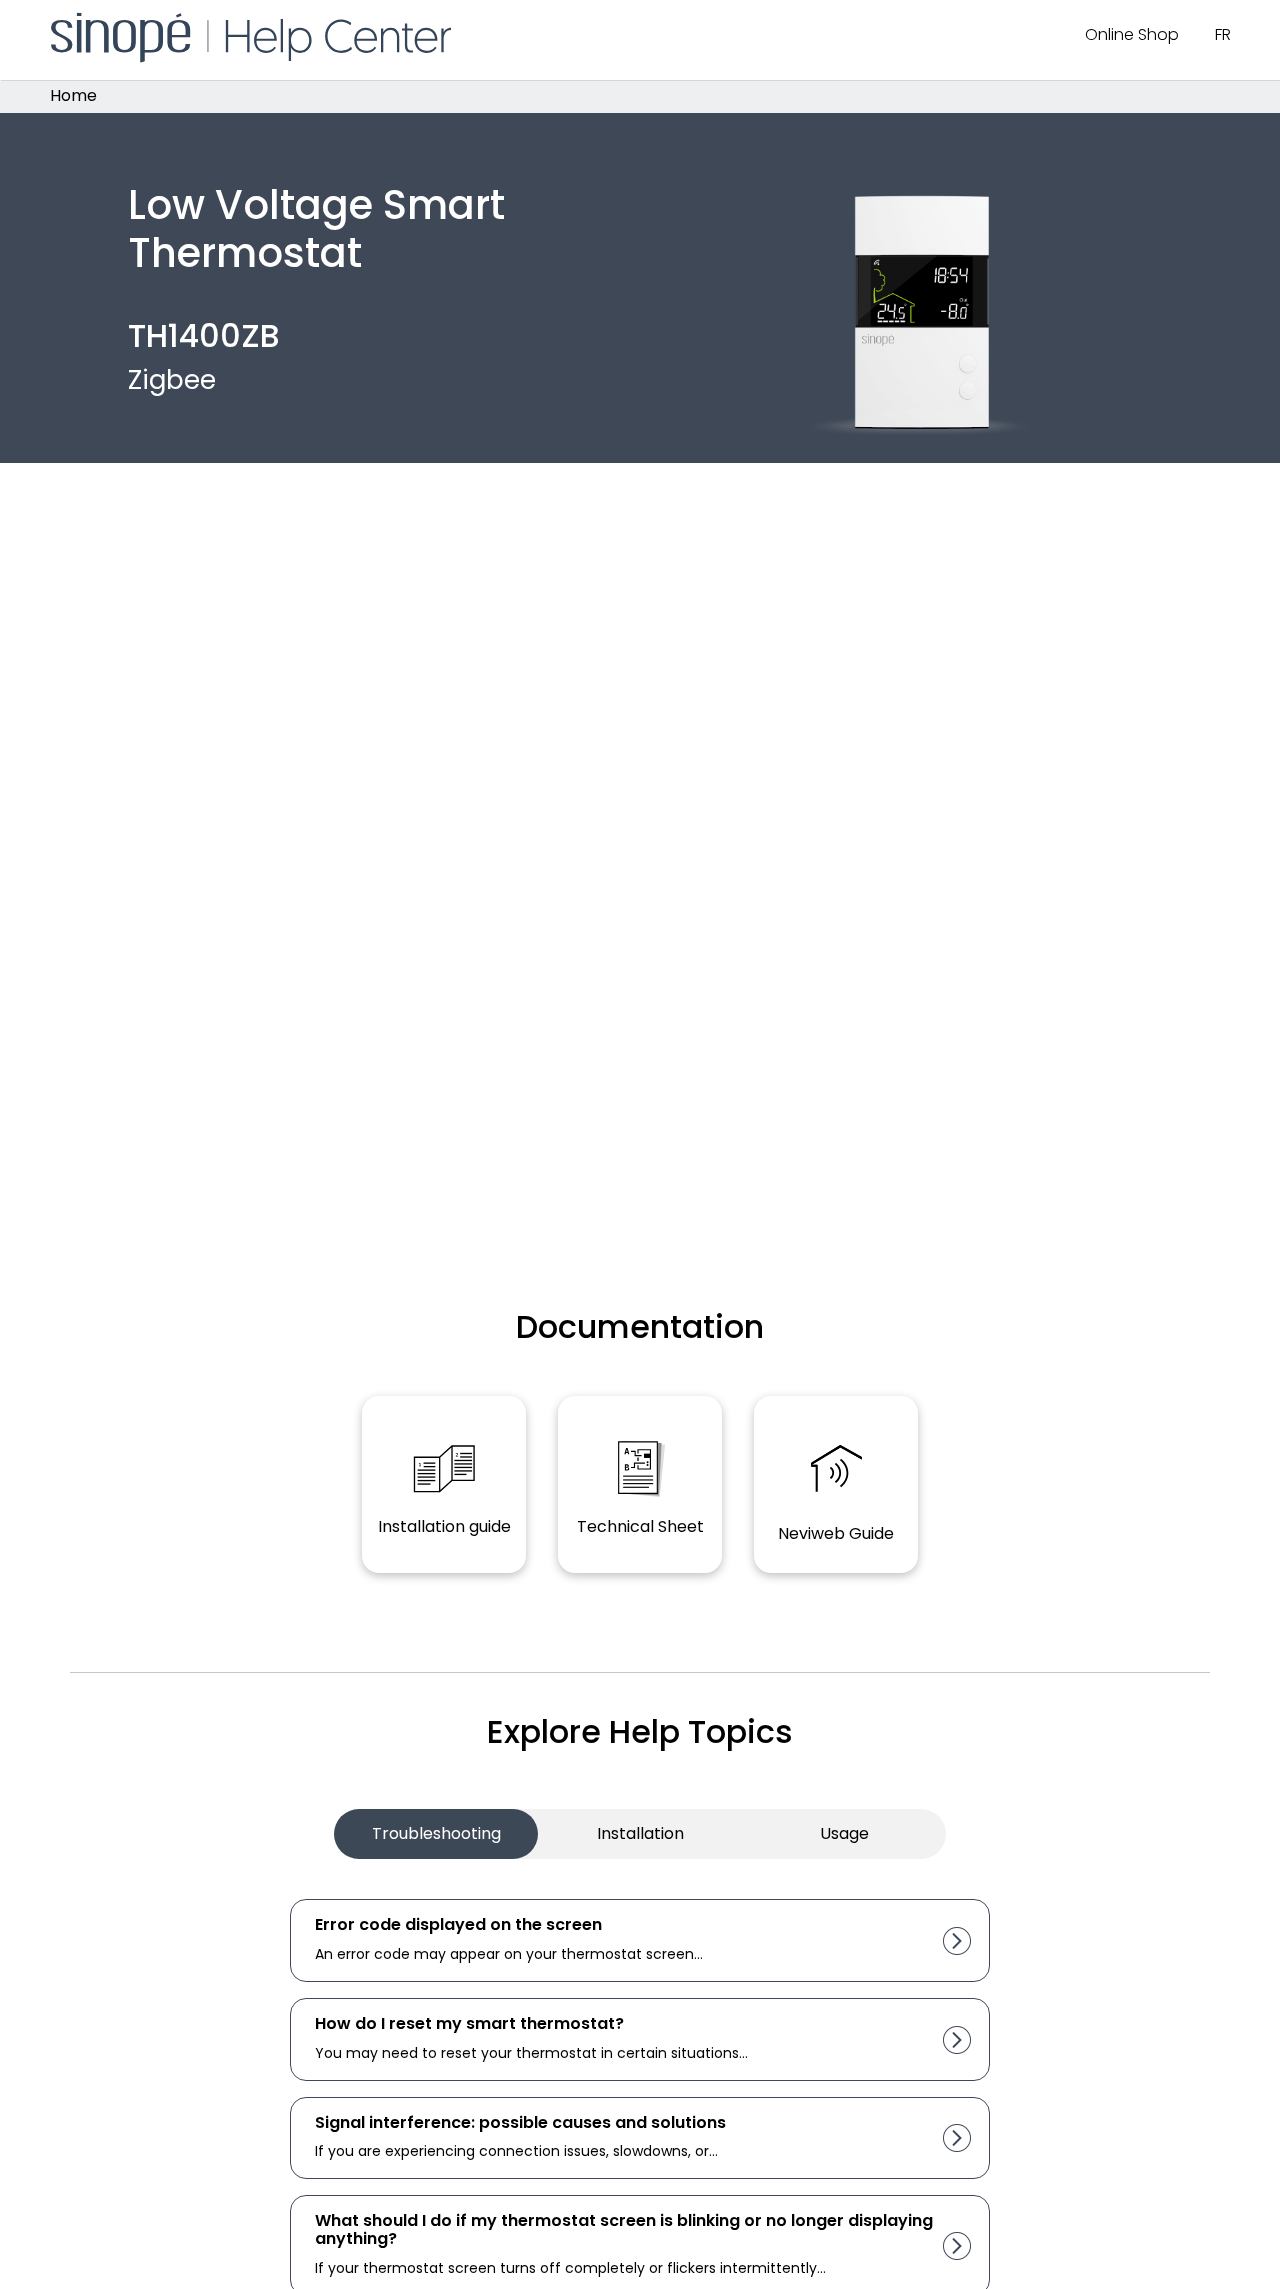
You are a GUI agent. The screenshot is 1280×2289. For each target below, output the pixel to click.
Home (73, 96)
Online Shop (1132, 34)
